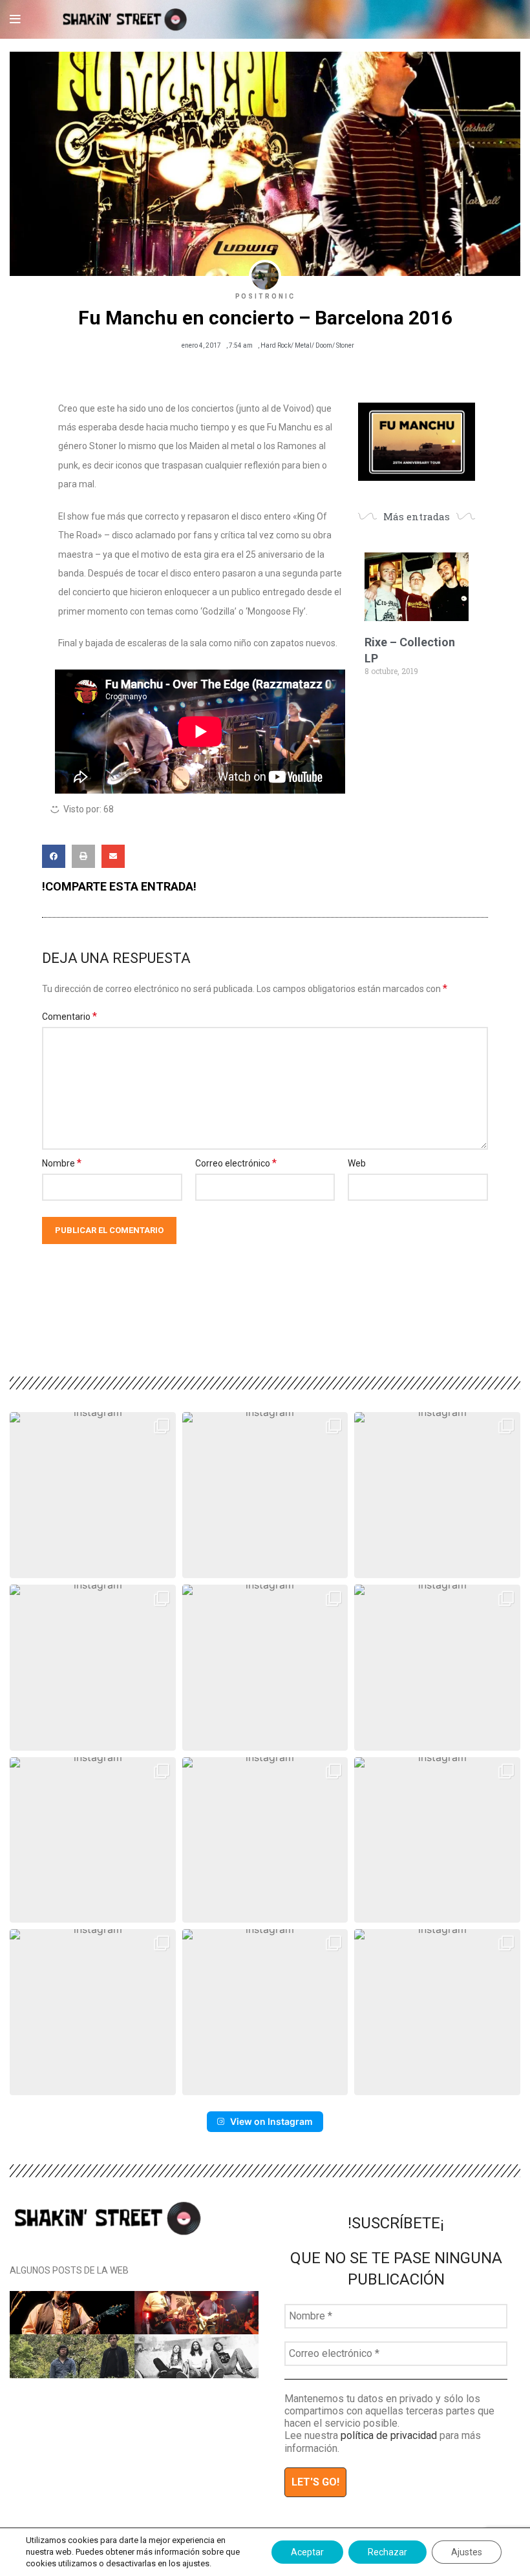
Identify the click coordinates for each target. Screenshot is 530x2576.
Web (357, 1163)
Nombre (62, 1163)
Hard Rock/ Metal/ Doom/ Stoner (307, 345)
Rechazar (387, 2552)
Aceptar (307, 2552)
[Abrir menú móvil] (15, 19)
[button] (54, 856)
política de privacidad (389, 2435)
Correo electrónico (236, 1163)
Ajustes (467, 2552)
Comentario (69, 1016)
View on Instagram (271, 2121)
